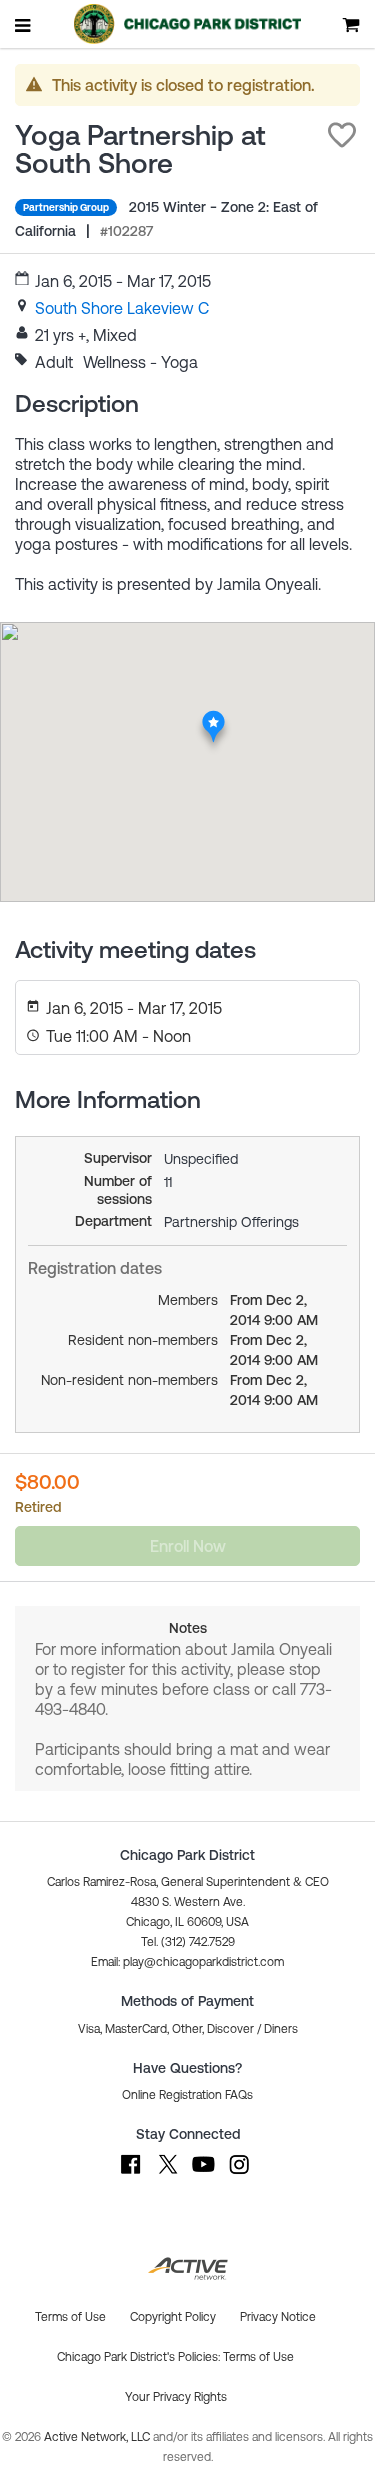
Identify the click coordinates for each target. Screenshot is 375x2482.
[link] (122, 308)
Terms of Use (258, 2357)
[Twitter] (167, 2174)
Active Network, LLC (98, 2437)
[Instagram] (239, 2174)
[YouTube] (203, 2174)
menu (24, 25)
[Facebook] (131, 2174)
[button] (342, 135)
